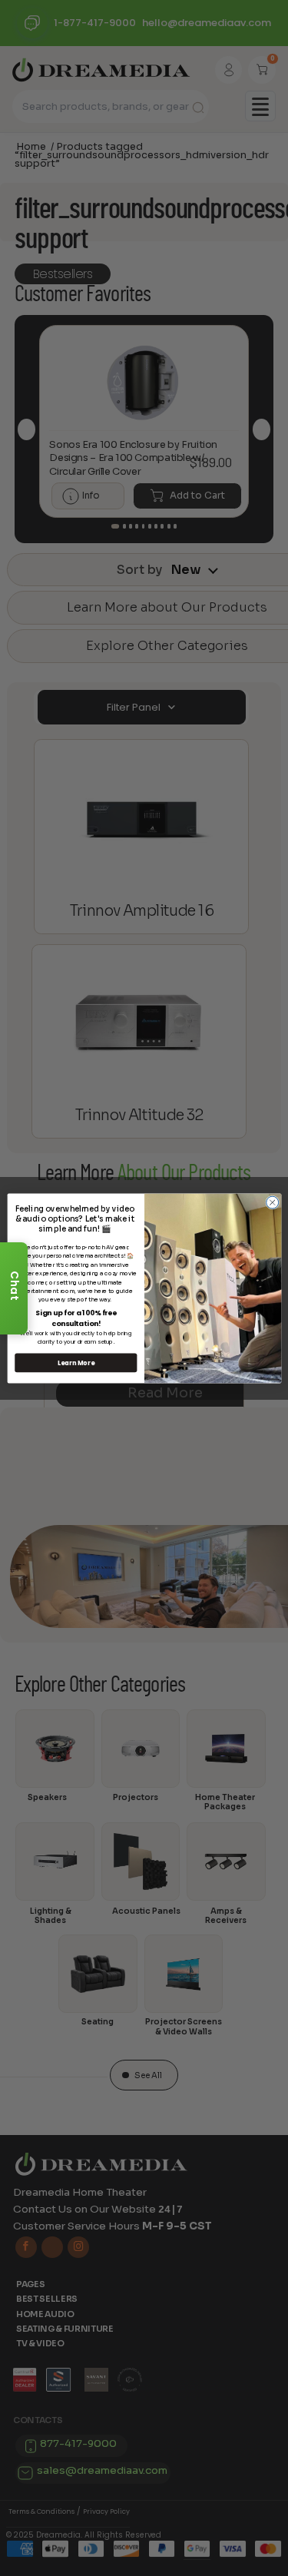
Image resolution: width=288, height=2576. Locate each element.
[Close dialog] (272, 1202)
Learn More (75, 1363)
